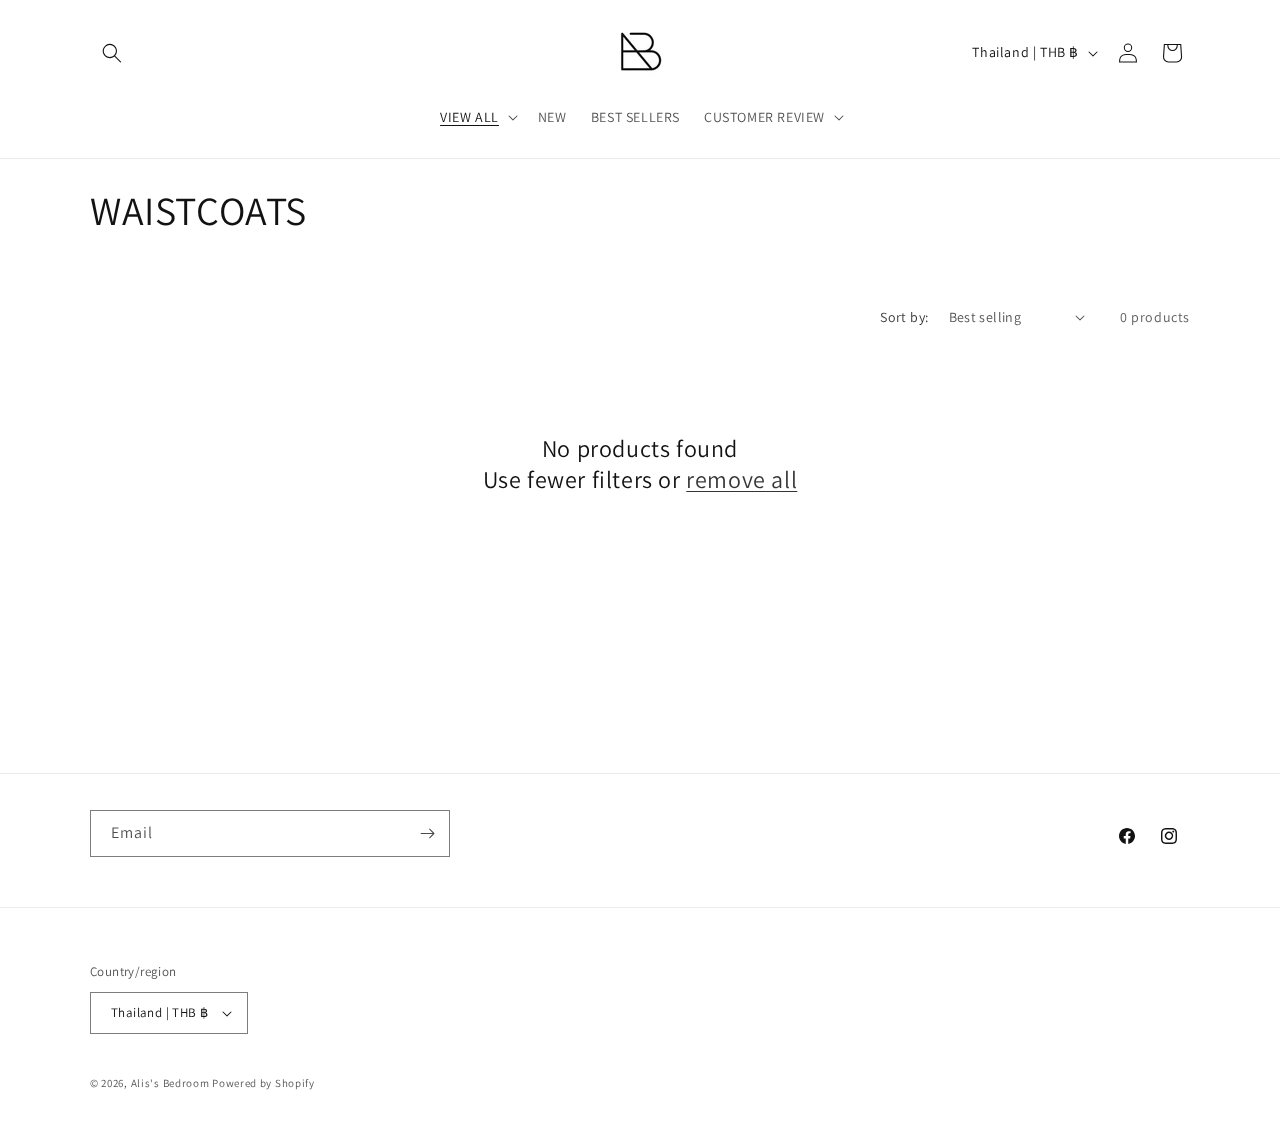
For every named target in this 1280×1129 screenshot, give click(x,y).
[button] (112, 53)
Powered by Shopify (263, 1083)
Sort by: (904, 317)
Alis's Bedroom (170, 1083)
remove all (741, 479)
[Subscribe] (427, 833)
